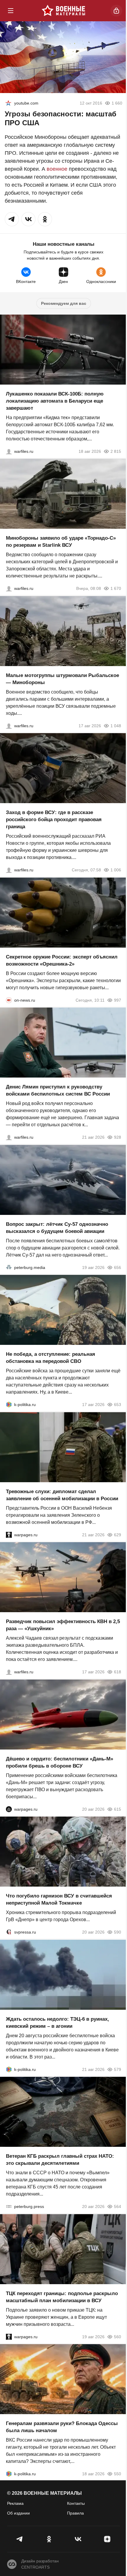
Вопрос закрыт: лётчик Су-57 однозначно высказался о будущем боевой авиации (57, 1227)
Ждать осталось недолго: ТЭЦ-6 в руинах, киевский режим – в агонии (57, 2022)
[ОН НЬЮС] (9, 1000)
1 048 (116, 725)
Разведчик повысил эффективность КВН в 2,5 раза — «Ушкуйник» (63, 1625)
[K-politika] (9, 1405)
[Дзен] (107, 2539)
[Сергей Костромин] (9, 451)
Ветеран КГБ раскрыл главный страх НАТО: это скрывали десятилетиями (60, 2160)
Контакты (76, 2503)
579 (118, 2069)
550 (118, 2474)
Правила (75, 2513)
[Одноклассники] (49, 2539)
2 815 (116, 451)
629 (118, 1534)
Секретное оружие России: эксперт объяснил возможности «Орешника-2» (62, 960)
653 (118, 1405)
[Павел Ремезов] (9, 870)
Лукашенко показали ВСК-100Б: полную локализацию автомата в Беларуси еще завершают (55, 401)
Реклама (15, 2503)
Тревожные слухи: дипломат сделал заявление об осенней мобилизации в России (62, 1495)
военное (57, 169)
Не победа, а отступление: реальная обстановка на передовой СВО (51, 1358)
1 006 (116, 870)
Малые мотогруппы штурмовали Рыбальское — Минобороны (62, 679)
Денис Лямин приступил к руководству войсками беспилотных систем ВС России (58, 1090)
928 (118, 1137)
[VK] (78, 2539)
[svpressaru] (9, 1932)
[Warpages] (9, 1534)
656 (118, 1267)
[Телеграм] (20, 2539)
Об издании (18, 2513)
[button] (12, 219)
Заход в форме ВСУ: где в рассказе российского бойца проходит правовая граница (54, 820)
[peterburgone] (9, 1809)
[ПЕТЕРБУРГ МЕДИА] (9, 1267)
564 (118, 2206)
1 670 (116, 588)
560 (118, 2336)
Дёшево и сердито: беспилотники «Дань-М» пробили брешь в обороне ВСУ (60, 1762)
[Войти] (116, 11)
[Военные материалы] (63, 11)
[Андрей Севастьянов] (9, 725)
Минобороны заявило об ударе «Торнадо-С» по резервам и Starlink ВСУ (61, 542)
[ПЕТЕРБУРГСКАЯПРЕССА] (9, 2206)
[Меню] (11, 11)
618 (118, 1672)
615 (118, 1809)
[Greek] (8, 103)
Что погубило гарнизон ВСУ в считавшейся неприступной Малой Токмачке (59, 1899)
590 (118, 1932)
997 (118, 1000)
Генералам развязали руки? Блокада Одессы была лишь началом (62, 2427)
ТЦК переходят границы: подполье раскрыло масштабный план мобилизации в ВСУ (62, 2297)
